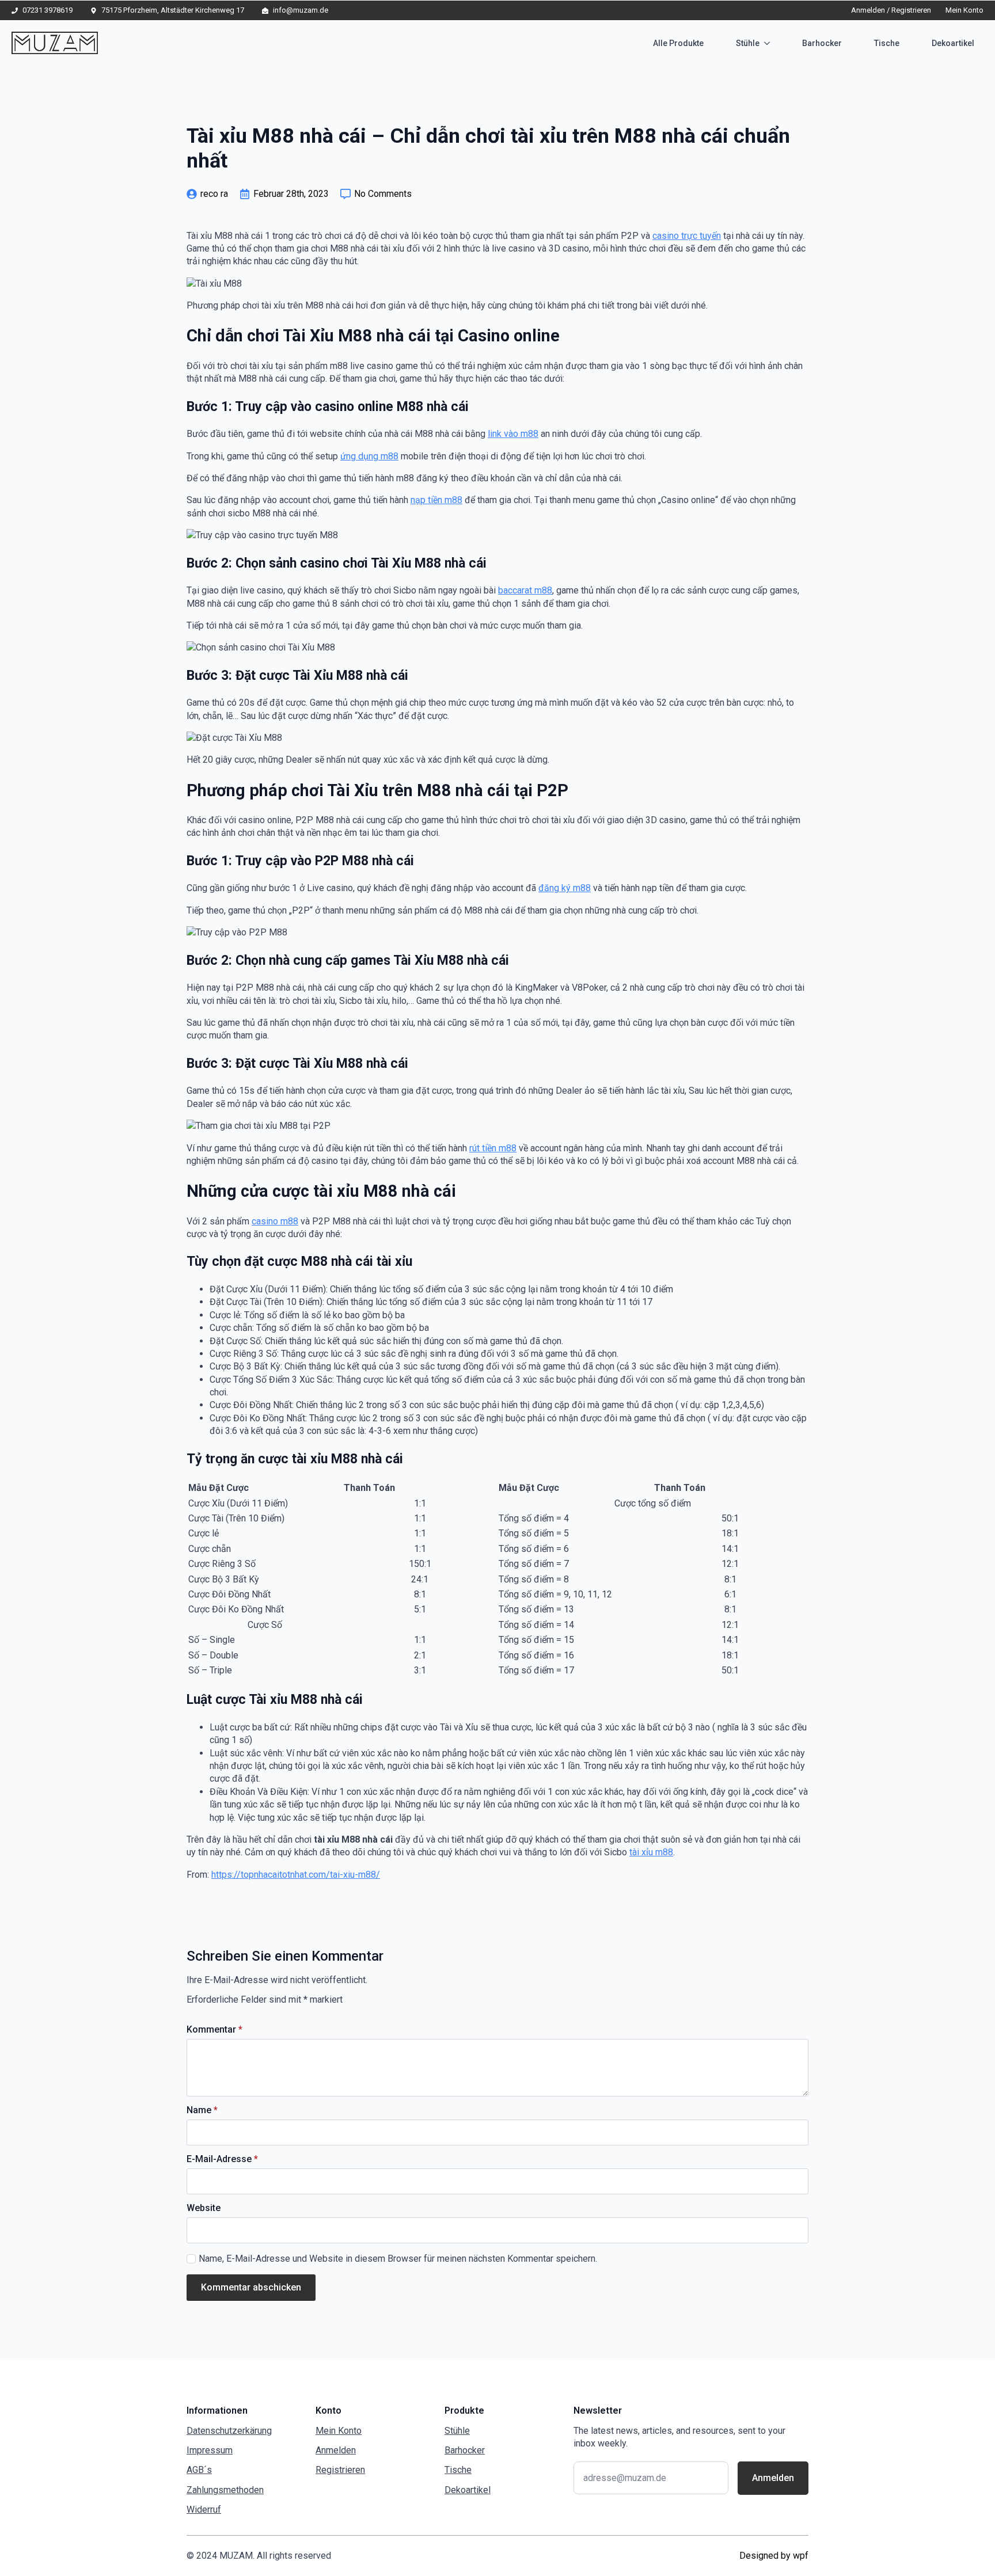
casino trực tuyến (687, 236)
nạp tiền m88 (436, 500)
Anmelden (336, 2450)
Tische (887, 43)
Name (202, 2110)
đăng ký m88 (565, 888)
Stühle (748, 43)
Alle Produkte (678, 43)
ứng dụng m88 (369, 456)
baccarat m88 (525, 590)
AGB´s (199, 2470)
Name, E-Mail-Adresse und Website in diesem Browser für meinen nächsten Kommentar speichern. (398, 2259)
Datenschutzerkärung (229, 2431)
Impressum (210, 2450)
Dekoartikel (953, 43)
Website (204, 2208)
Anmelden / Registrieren (891, 10)
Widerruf (204, 2510)
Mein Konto (964, 10)
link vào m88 (513, 434)
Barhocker (822, 43)
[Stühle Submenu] (769, 43)
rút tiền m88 (493, 1148)
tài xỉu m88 (651, 1852)
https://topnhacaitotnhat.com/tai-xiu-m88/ (296, 1875)
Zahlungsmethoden (225, 2490)
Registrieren (340, 2470)
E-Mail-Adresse (222, 2159)
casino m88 (275, 1221)
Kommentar (214, 2030)
